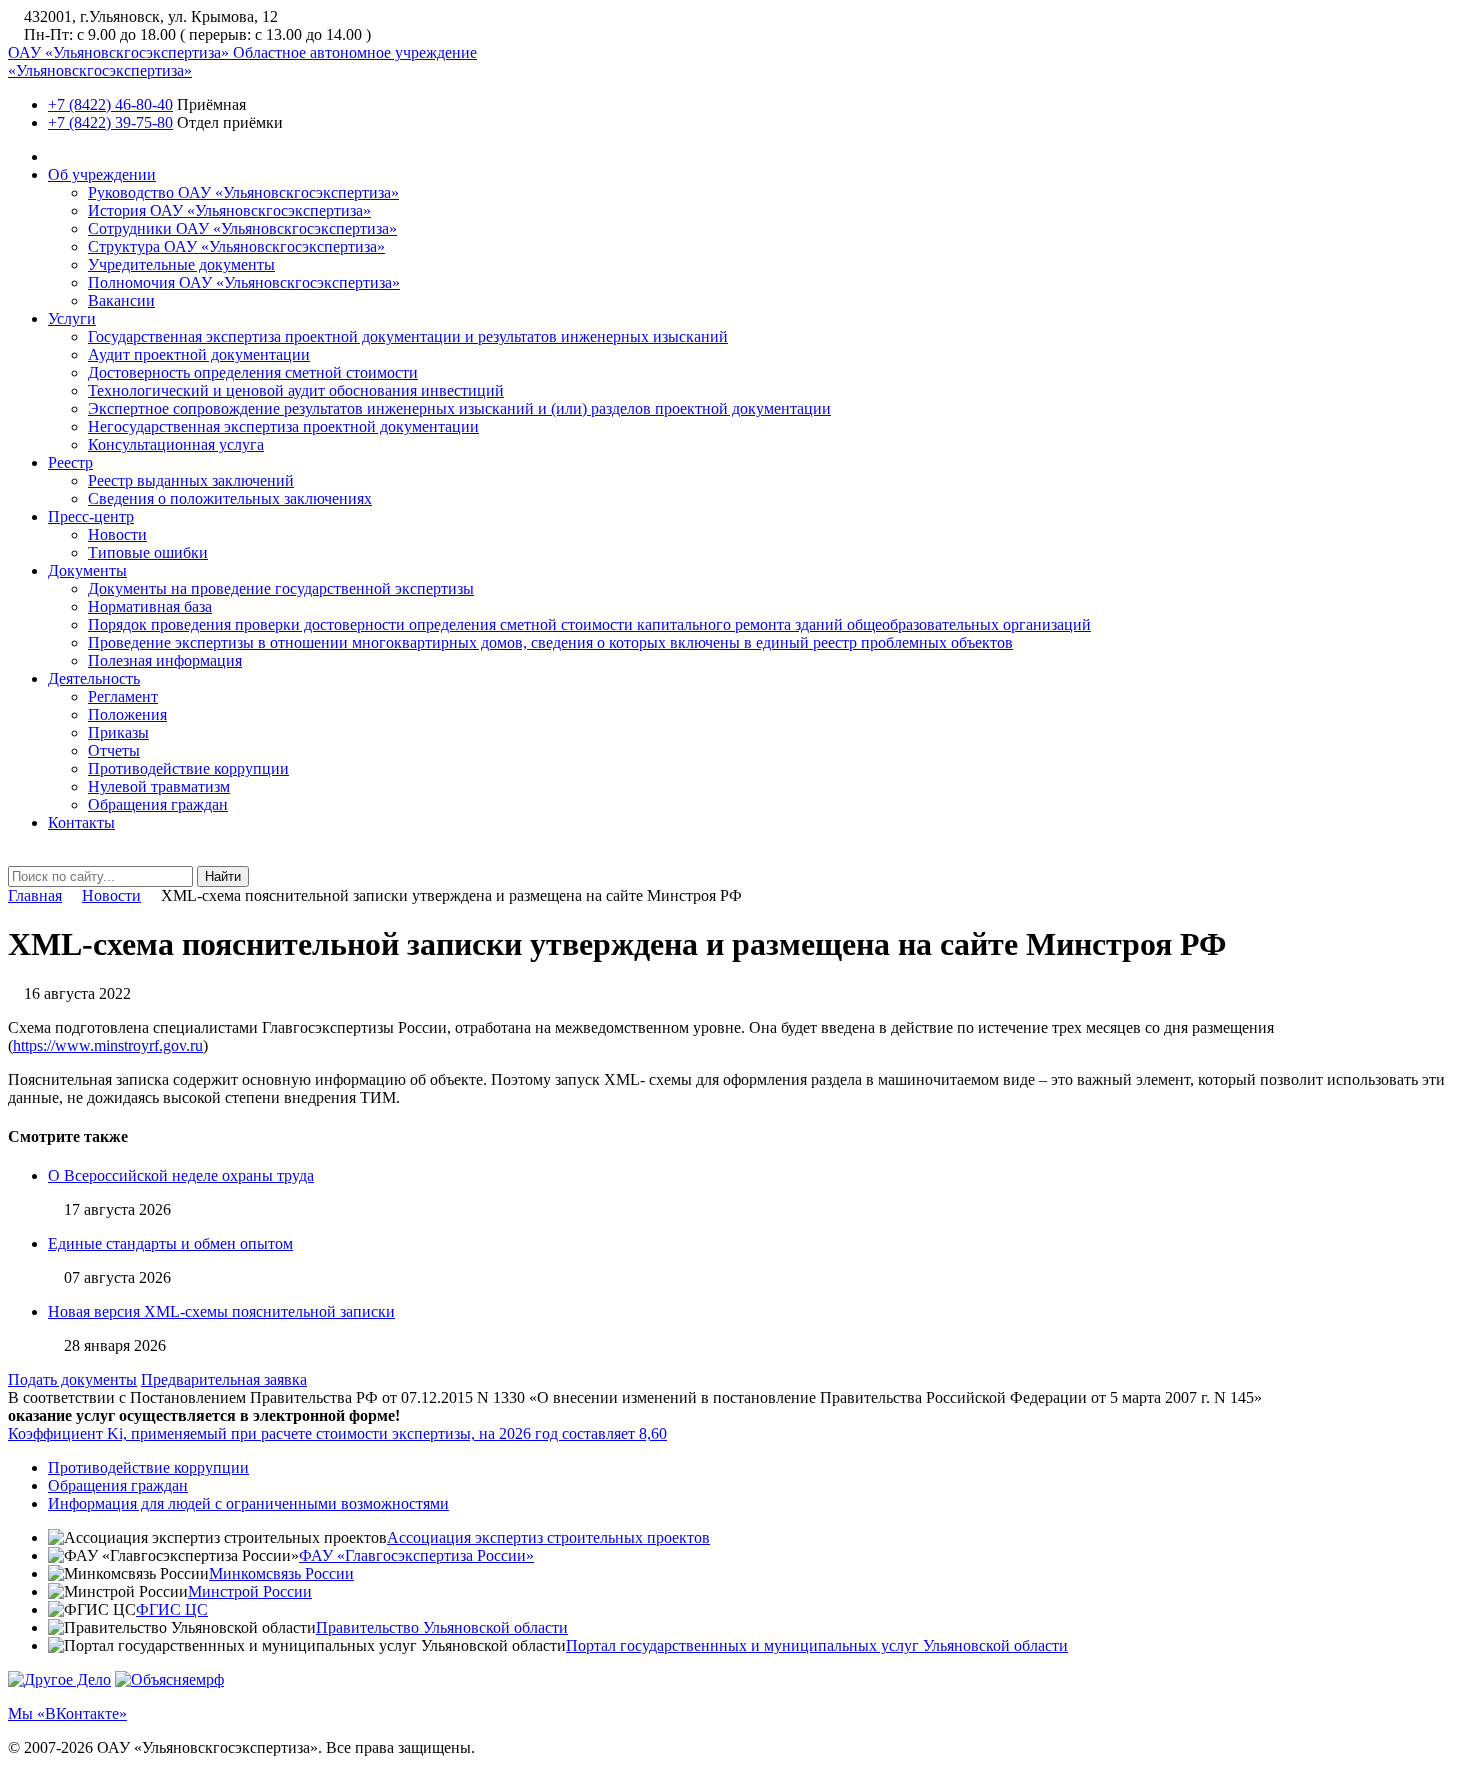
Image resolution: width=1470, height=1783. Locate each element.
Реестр (70, 462)
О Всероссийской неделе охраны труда (181, 1175)
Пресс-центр (91, 516)
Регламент (123, 696)
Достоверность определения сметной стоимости (253, 372)
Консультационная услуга (176, 444)
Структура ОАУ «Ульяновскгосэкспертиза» (236, 246)
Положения (127, 714)
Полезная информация (165, 660)
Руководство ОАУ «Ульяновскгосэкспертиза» (243, 192)
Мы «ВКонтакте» (67, 1713)
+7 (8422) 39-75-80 (110, 122)
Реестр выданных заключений (191, 480)
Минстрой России (250, 1591)
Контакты (81, 822)
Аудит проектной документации (199, 354)
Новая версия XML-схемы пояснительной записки (221, 1311)
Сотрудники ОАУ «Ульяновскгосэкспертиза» (242, 228)
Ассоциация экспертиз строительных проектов (548, 1537)
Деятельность (94, 678)
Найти (223, 876)
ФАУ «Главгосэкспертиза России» (416, 1555)
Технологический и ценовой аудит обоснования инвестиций (296, 390)
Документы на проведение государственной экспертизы (281, 588)
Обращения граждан (158, 804)
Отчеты (114, 750)
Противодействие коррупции (188, 768)
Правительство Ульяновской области (442, 1627)
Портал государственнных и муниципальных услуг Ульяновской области (817, 1645)
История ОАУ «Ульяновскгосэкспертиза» (229, 210)
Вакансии (121, 300)
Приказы (118, 732)
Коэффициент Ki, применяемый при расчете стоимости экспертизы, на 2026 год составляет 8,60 (337, 1433)
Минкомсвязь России (281, 1573)
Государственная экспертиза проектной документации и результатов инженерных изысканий (408, 336)
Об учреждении (102, 174)
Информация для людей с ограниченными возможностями (248, 1503)
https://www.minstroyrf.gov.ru (108, 1045)
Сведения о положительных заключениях (230, 498)
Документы (87, 570)
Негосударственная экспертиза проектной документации (283, 426)
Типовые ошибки (148, 552)
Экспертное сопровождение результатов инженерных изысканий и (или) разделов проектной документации (459, 408)
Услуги (72, 318)
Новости (117, 534)
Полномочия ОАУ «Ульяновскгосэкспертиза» (244, 282)
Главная (35, 895)
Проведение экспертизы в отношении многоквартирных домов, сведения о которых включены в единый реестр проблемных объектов (550, 642)
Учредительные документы (181, 264)
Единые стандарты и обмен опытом (170, 1243)
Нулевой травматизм (159, 786)
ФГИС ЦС (172, 1609)
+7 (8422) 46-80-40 (110, 104)
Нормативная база (150, 606)
